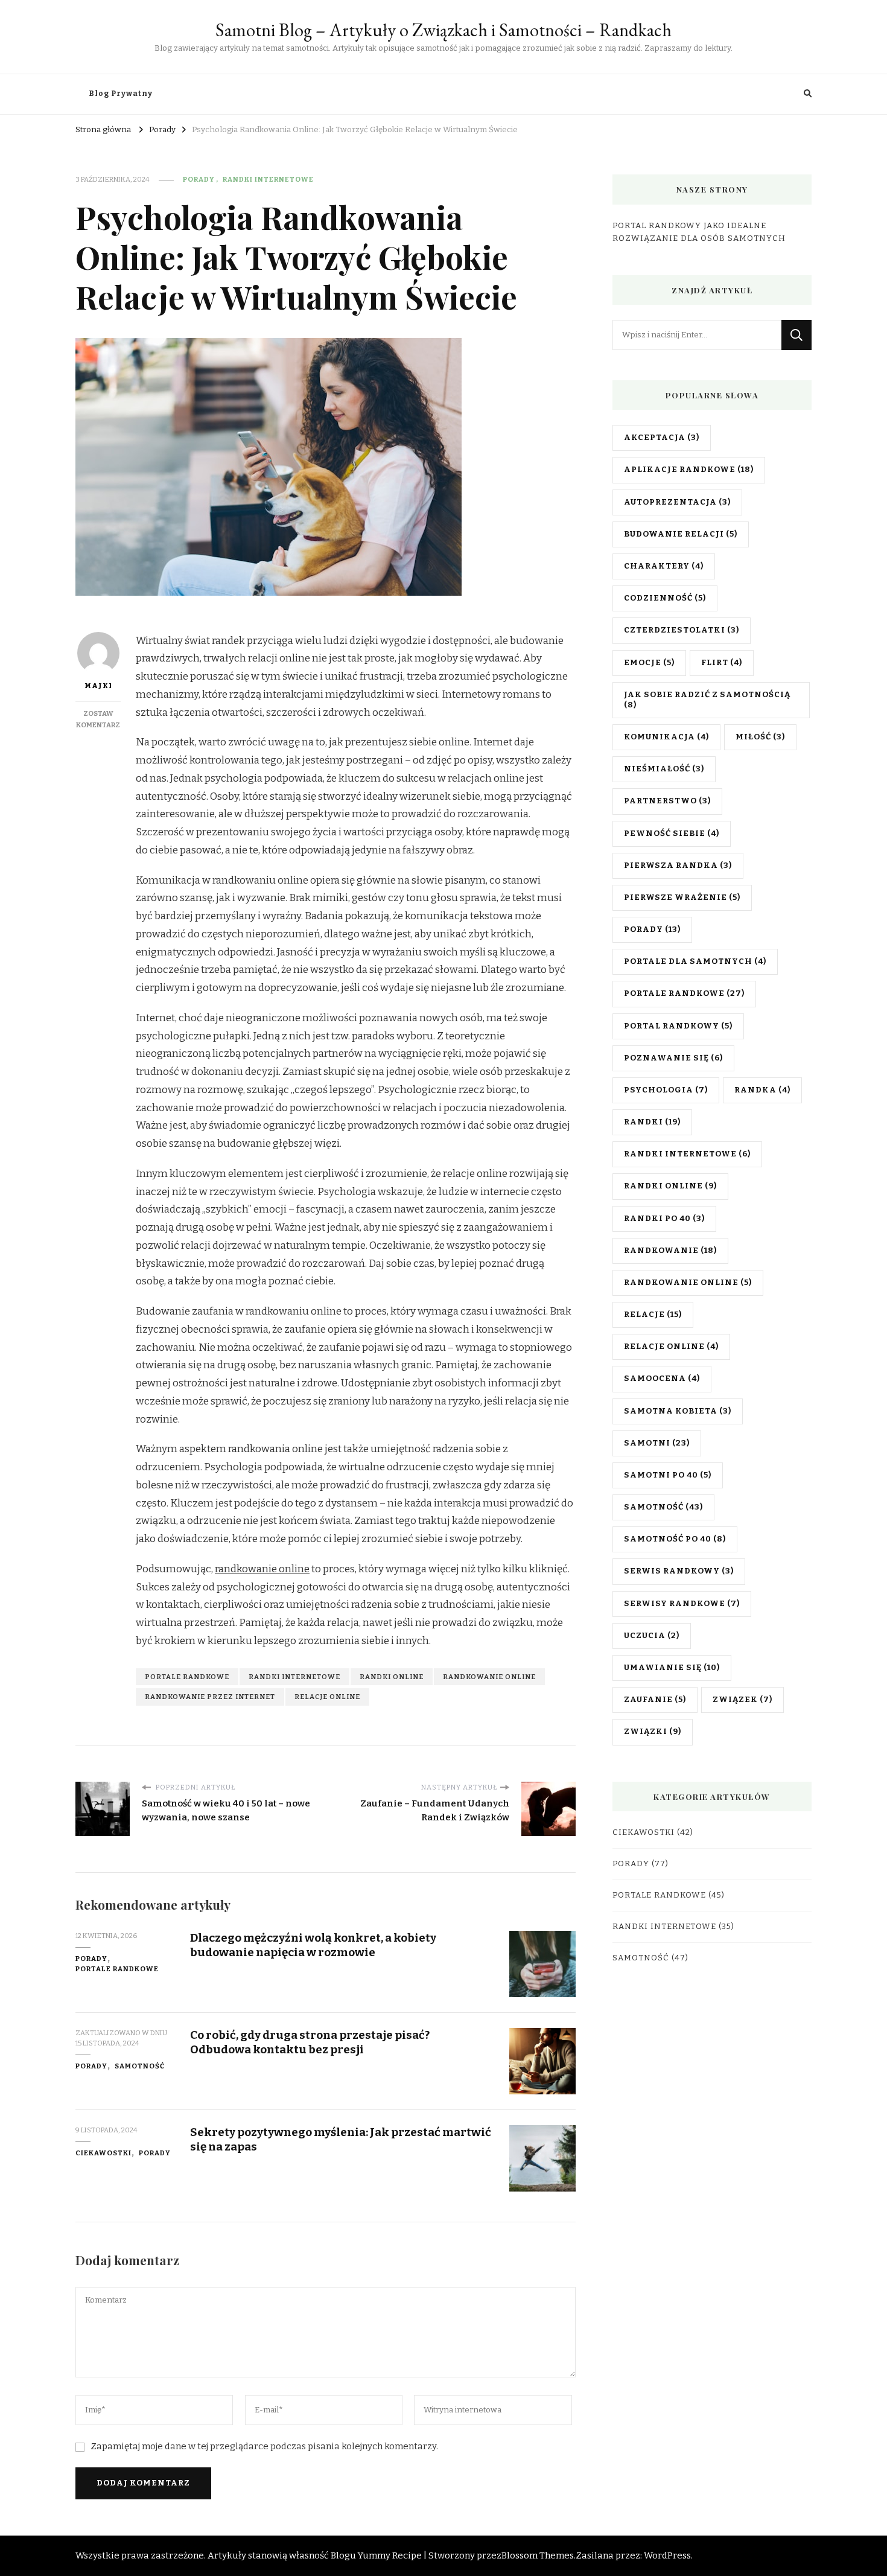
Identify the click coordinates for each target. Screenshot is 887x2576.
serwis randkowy (679, 1571)
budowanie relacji (681, 534)
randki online (392, 1677)
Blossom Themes (538, 2555)
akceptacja (662, 438)
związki (653, 1732)
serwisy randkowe (682, 1604)
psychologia (666, 1090)
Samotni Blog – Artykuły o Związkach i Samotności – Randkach (443, 30)
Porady (199, 179)
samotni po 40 (668, 1475)
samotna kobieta (678, 1411)
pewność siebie (672, 834)
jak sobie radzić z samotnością (707, 700)
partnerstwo (667, 801)
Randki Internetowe (268, 179)
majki (98, 686)
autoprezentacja (677, 502)
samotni (657, 1443)
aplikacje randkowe (689, 470)
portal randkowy (678, 1026)
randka (762, 1090)
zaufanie (655, 1700)
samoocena (662, 1379)
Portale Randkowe (117, 1969)
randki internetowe (294, 1677)
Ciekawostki (103, 2153)
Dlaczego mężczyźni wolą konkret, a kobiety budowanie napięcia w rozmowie (313, 1945)
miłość (760, 737)
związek (742, 1700)
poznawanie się (673, 1058)
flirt (722, 663)
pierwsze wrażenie (682, 897)
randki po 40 (664, 1219)
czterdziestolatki (682, 630)
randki (652, 1122)
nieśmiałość (664, 769)
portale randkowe (187, 1677)
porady (652, 929)
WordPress (667, 2555)
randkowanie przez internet (210, 1697)
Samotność (140, 2066)
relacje (653, 1315)
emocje (649, 663)
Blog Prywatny (121, 94)
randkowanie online (262, 1569)
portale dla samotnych (695, 961)
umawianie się (672, 1668)
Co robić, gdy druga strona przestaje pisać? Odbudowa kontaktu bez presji (310, 2042)
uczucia (652, 1636)
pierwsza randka (678, 866)
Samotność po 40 (675, 1539)
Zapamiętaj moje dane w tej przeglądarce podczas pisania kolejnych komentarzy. (264, 2446)
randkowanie (670, 1251)
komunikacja (666, 737)
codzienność (665, 598)
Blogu (343, 2555)
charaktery (664, 566)
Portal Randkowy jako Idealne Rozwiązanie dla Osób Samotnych (699, 232)
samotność (663, 1507)
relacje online (327, 1697)
